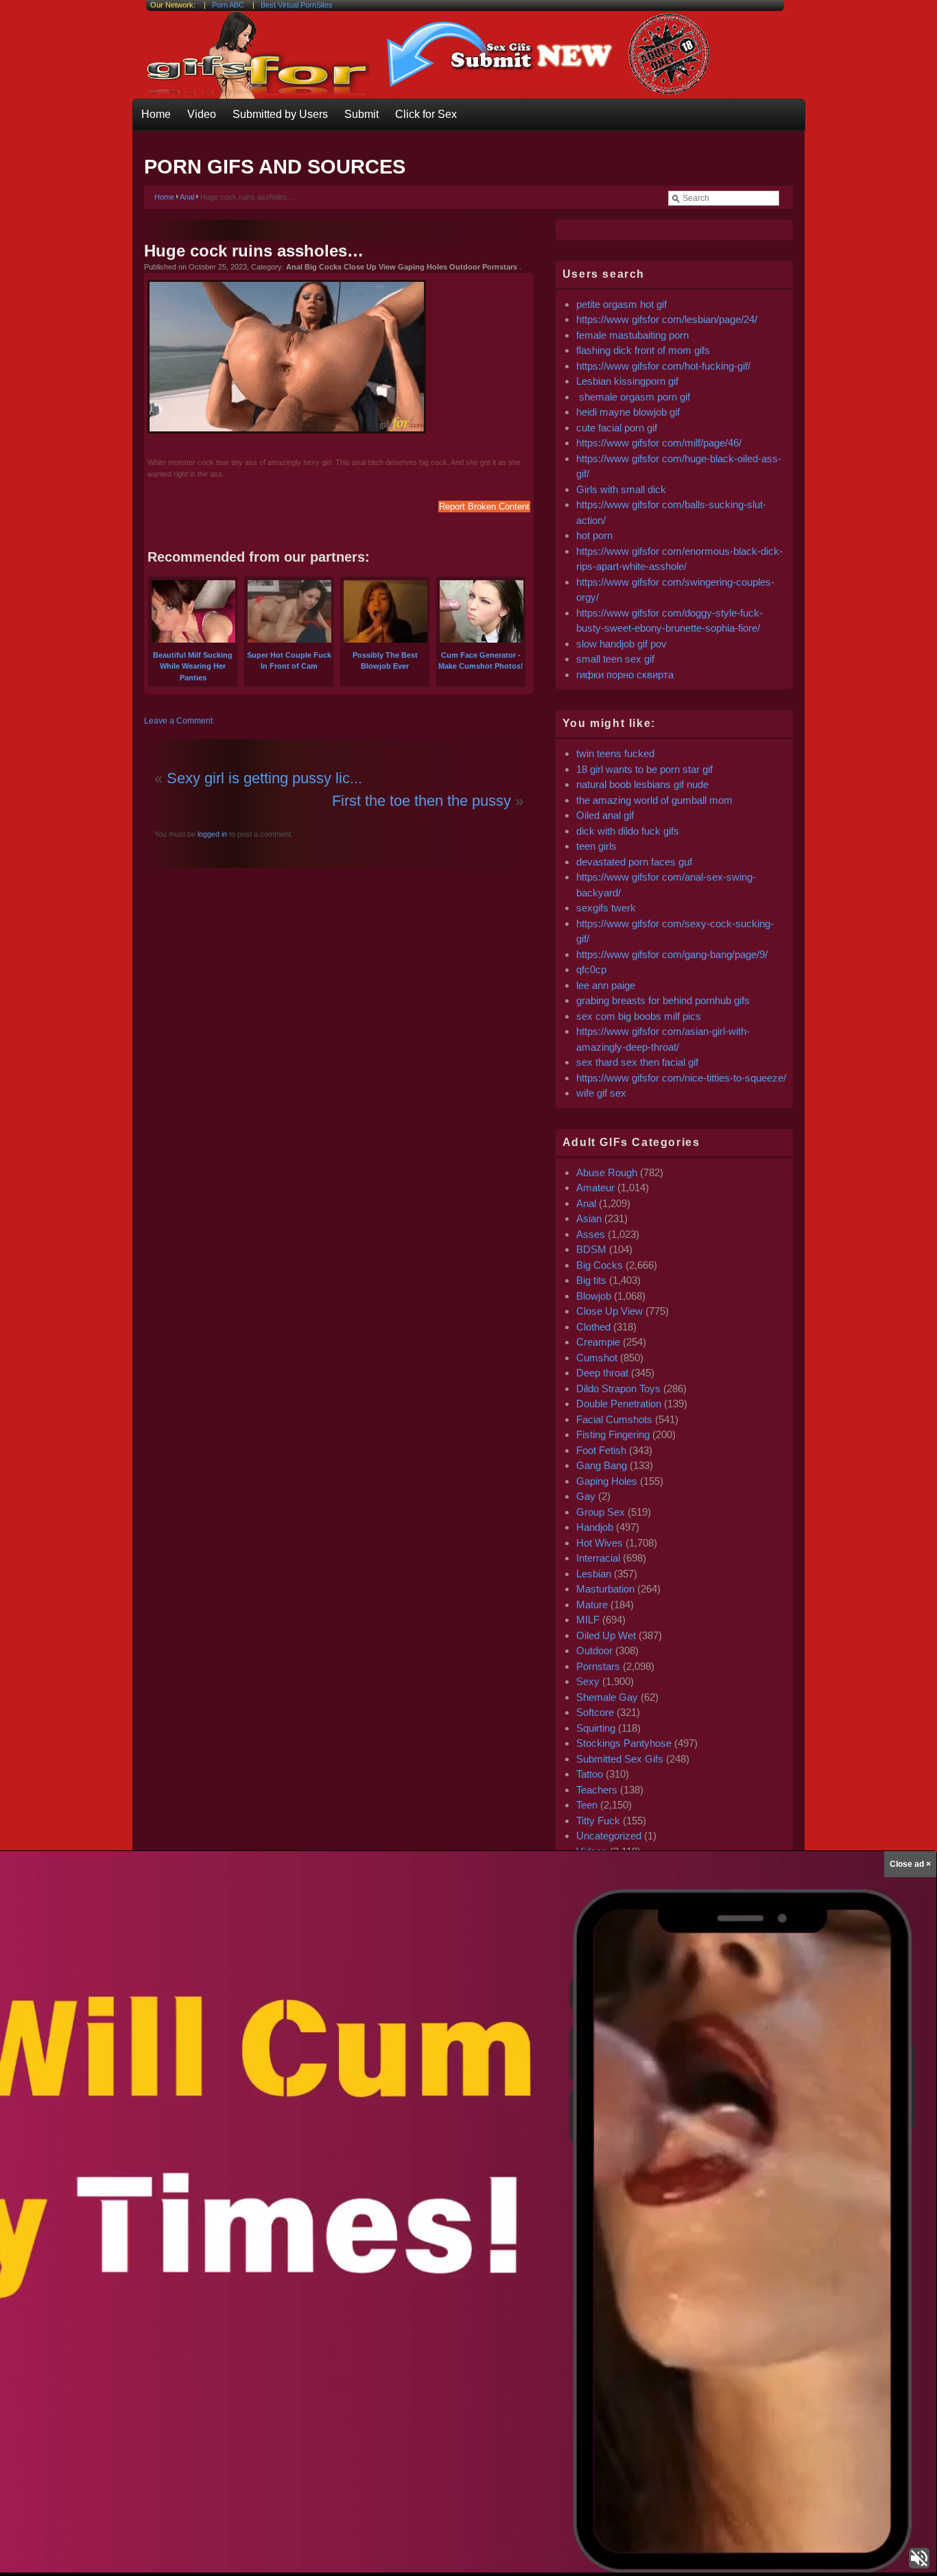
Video (202, 114)
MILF (588, 1620)
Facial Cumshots (614, 1419)
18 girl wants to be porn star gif (644, 769)
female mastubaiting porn (632, 335)
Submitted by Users (280, 114)
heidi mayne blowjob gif (628, 412)
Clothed (593, 1327)
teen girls (596, 846)
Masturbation (605, 1589)
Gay (586, 1496)
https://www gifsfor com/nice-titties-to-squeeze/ (681, 1078)
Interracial (598, 1558)
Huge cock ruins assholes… (254, 251)
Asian (589, 1218)
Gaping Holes (607, 1481)
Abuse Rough (607, 1172)
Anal (187, 197)
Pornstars (598, 1666)
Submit (361, 114)
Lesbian (594, 1574)
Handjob (595, 1527)
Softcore (595, 1712)
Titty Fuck (598, 1821)
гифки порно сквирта (625, 675)
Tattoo (590, 1774)
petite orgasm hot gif (621, 304)
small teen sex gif (617, 659)
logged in (211, 834)
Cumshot (597, 1358)
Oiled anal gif (605, 815)
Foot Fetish (601, 1450)
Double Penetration (619, 1404)
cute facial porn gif (617, 428)
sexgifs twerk (606, 908)
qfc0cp (591, 969)
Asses (591, 1234)
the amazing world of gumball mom (654, 800)
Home (156, 114)
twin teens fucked (615, 753)
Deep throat (602, 1373)
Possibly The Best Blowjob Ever (385, 660)
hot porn (594, 535)
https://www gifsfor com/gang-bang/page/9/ (672, 954)
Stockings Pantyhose (624, 1743)
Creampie (598, 1342)
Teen (587, 1805)
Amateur (595, 1188)
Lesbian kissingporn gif (627, 381)
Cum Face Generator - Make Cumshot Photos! (481, 660)
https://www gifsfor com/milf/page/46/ (659, 443)
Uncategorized (609, 1836)
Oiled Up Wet (606, 1635)
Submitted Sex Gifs (620, 1759)
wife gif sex (601, 1093)
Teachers (597, 1790)
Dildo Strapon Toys (618, 1388)
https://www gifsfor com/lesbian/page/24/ (667, 319)
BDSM (591, 1249)
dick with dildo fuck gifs (628, 831)
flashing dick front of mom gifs (643, 350)
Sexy (588, 1681)
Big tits (591, 1280)
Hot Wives (600, 1543)
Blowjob (594, 1296)
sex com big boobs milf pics (639, 1016)
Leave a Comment (178, 721)
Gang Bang (602, 1465)
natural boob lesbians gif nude (642, 784)
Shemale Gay (607, 1697)
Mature (592, 1605)
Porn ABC (228, 5)
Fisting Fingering (613, 1434)
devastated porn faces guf (634, 862)
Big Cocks (600, 1265)
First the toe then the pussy (422, 801)
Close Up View (609, 1311)
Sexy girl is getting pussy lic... (264, 778)
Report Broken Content (484, 506)
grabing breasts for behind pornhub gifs (663, 1000)
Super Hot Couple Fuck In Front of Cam (289, 660)
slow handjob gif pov (621, 644)
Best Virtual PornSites (297, 5)
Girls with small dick (621, 489)
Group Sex (601, 1512)
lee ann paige (606, 985)
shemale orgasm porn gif (633, 397)
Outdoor (594, 1650)
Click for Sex (426, 114)
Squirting (596, 1728)
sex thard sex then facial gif (637, 1062)
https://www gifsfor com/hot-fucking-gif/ (663, 366)
